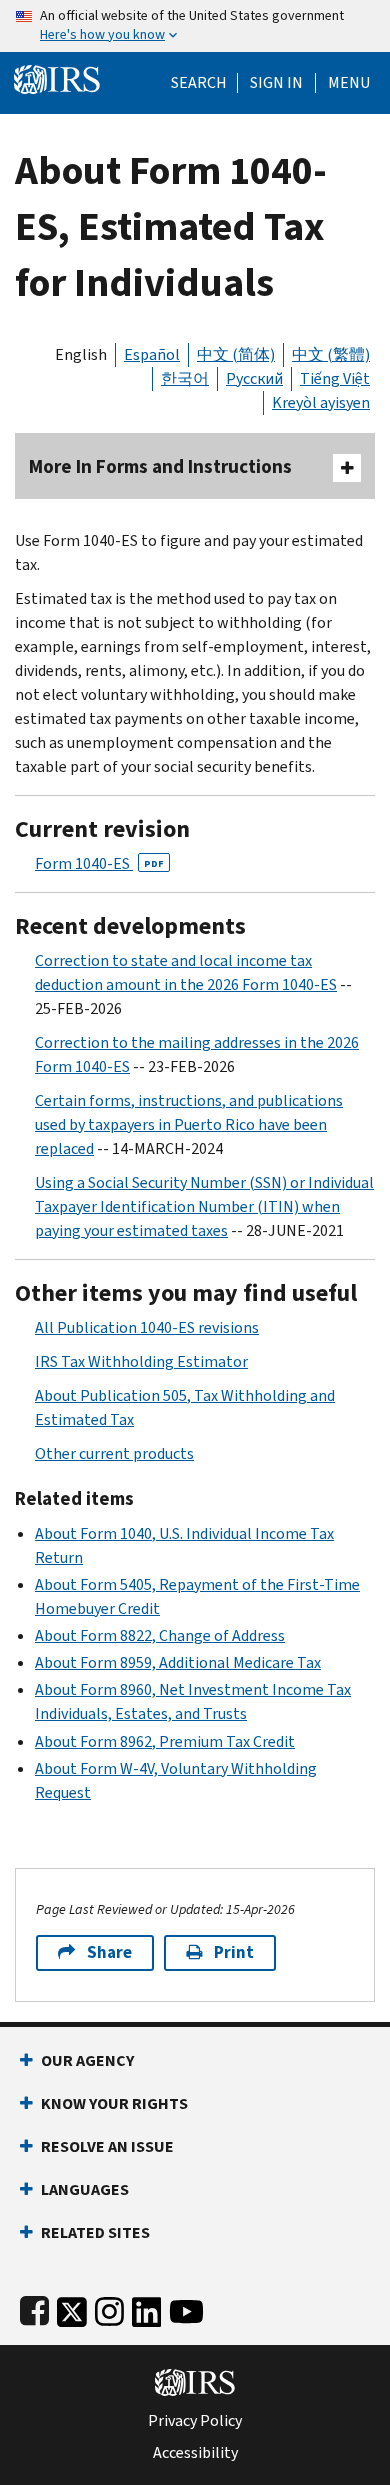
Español (152, 354)
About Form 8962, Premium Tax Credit (165, 1741)
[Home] (57, 77)
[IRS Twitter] (72, 2307)
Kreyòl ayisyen (321, 402)
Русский (254, 378)
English (81, 354)
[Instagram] (109, 2307)
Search (199, 83)
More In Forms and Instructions (160, 466)
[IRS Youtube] (186, 2307)
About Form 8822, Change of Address (160, 1635)
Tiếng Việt (335, 378)
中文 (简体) (236, 354)
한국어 (185, 378)
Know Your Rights (114, 2103)
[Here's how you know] (195, 26)
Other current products (114, 1453)
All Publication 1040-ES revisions (147, 1327)
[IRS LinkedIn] (147, 2307)
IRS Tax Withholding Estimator (141, 1361)
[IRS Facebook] (34, 2307)
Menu (349, 83)
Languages (85, 2189)
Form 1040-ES (99, 863)
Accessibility (195, 2453)
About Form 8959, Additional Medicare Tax (178, 1662)
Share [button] (109, 1952)
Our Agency (87, 2060)
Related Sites (95, 2232)
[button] (276, 83)
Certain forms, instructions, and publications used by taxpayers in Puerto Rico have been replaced (189, 1124)
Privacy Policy (195, 2421)
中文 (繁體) (331, 354)
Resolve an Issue (107, 2146)
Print (234, 1952)
